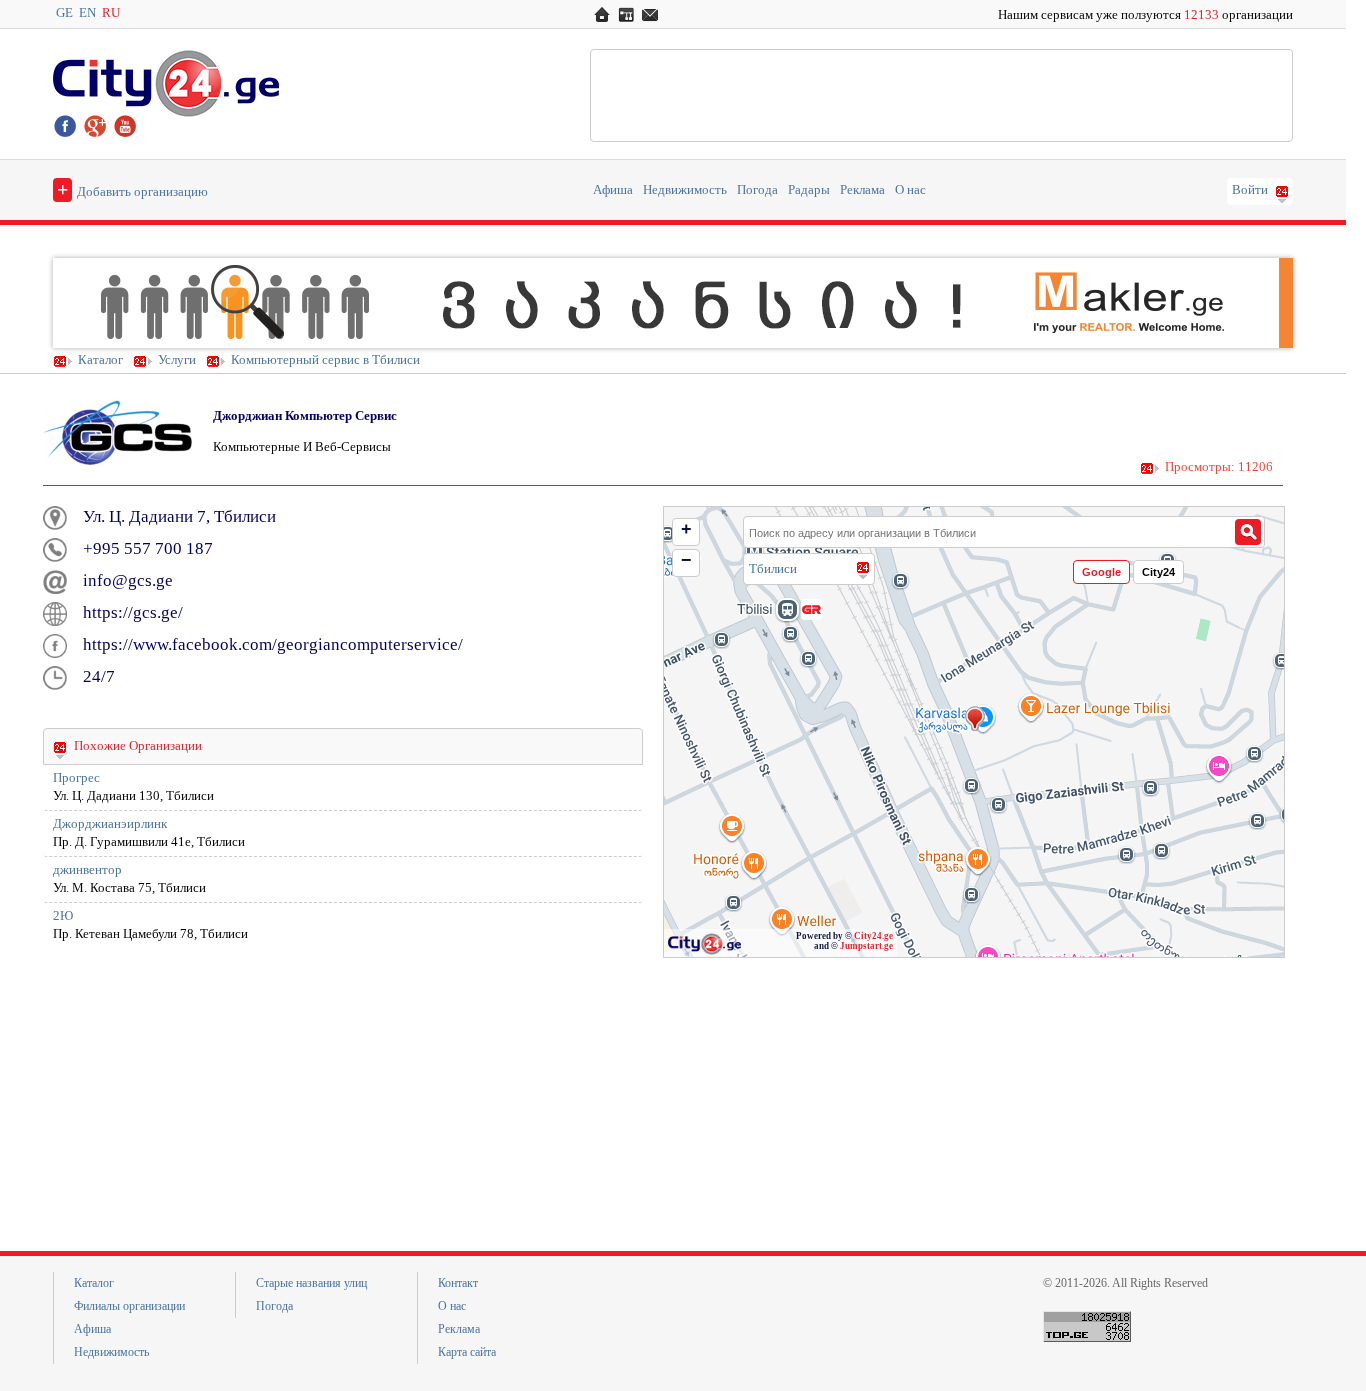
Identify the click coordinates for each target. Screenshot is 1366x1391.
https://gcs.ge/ (133, 612)
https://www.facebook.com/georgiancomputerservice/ (273, 644)
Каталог (100, 360)
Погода (757, 190)
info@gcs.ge (128, 580)
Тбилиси (773, 568)
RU (111, 13)
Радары (809, 190)
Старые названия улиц (311, 1283)
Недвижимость (685, 190)
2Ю (63, 916)
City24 (1158, 572)
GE (64, 13)
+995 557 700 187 (148, 548)
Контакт (458, 1283)
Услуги (177, 360)
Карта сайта (467, 1352)
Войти (1250, 190)
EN (87, 13)
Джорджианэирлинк (110, 824)
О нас (910, 190)
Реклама (862, 190)
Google (1101, 572)
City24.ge (873, 936)
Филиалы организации (129, 1306)
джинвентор (87, 870)
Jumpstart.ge (866, 946)
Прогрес (76, 778)
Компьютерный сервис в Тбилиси (325, 360)
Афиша (613, 190)
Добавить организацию (132, 189)
